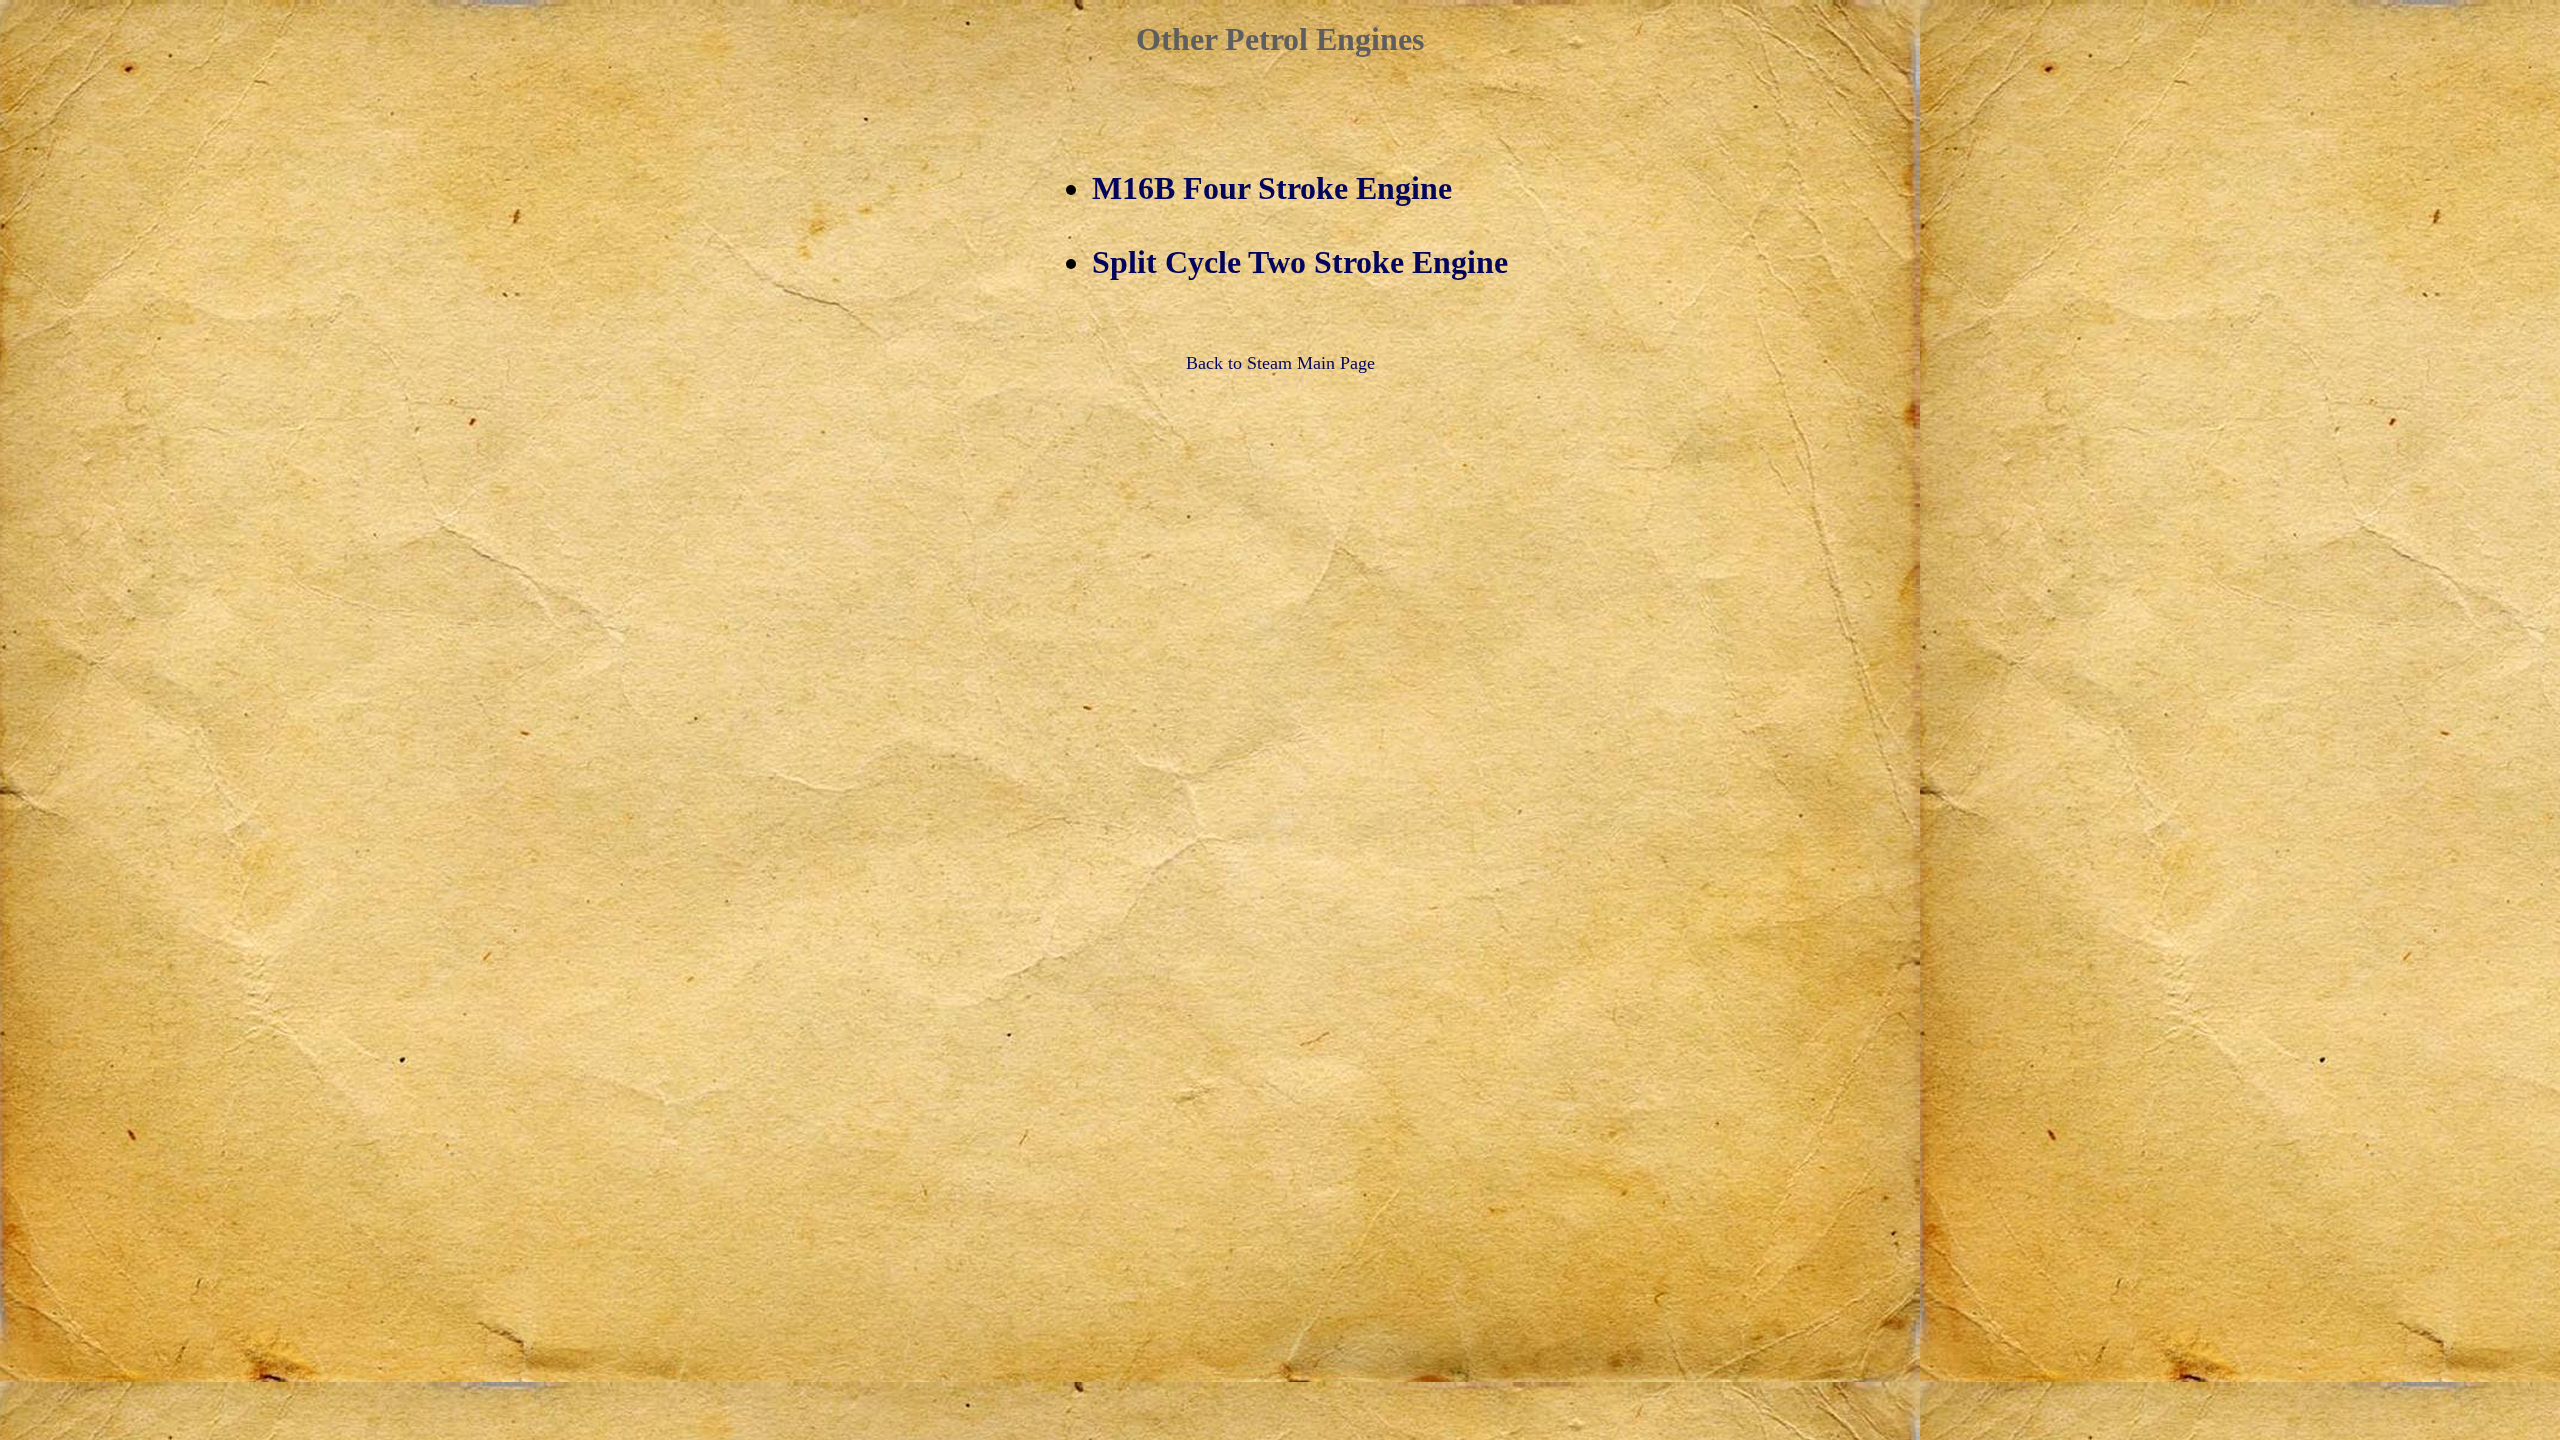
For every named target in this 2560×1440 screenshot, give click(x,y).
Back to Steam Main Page (1280, 363)
